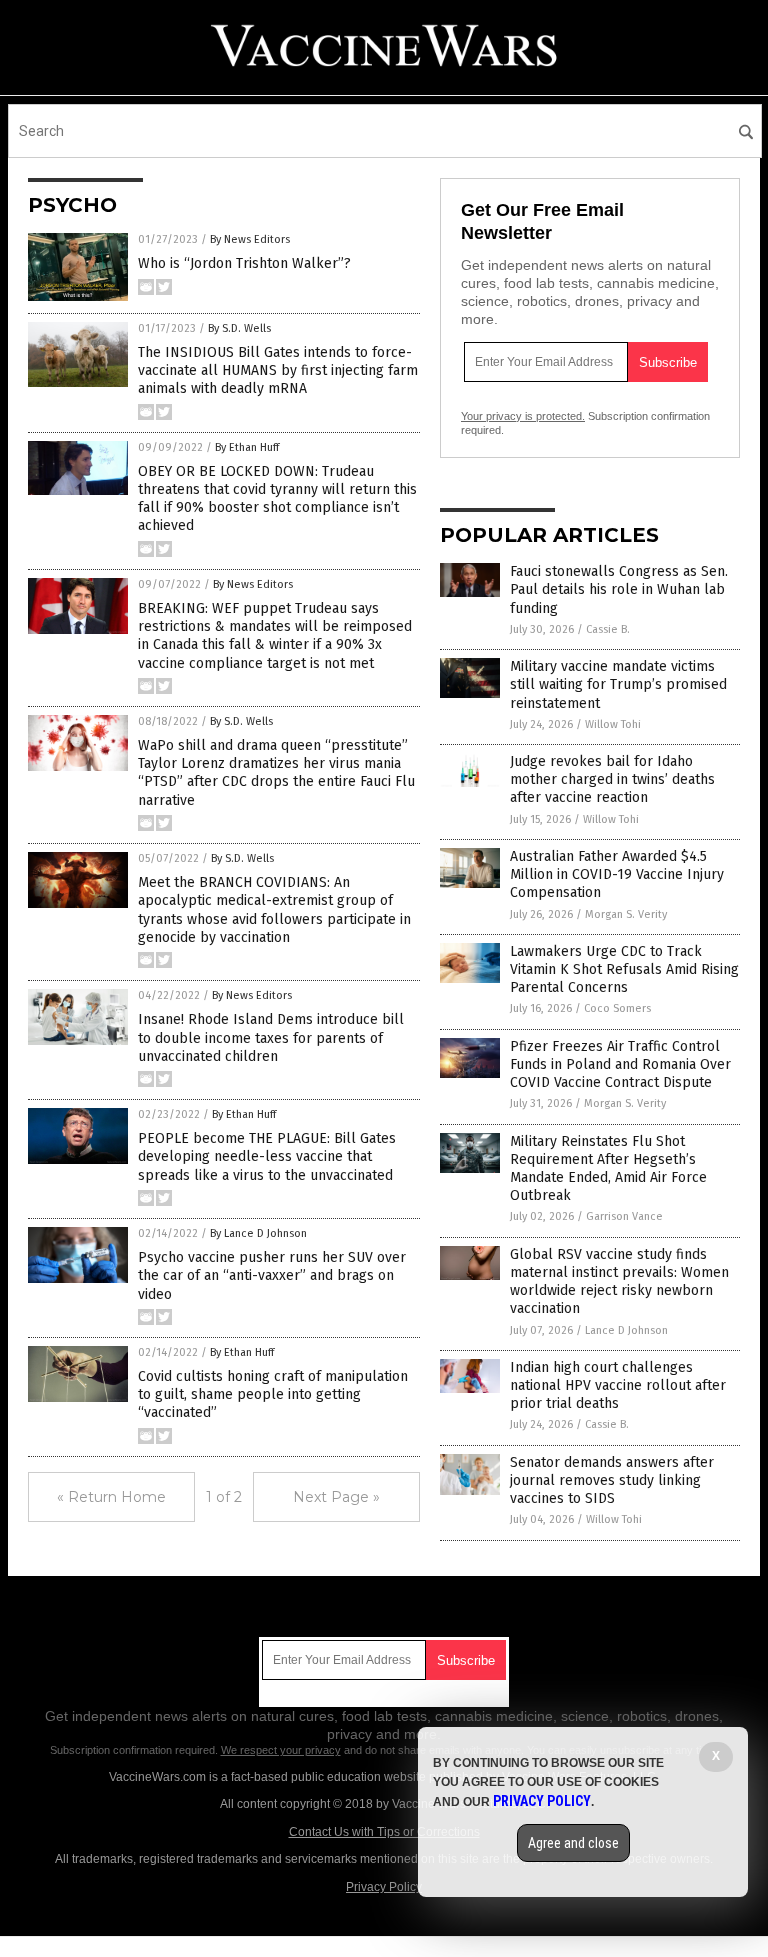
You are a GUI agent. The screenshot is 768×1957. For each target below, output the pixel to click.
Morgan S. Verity (626, 914)
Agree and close (573, 1843)
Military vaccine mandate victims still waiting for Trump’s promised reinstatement (618, 684)
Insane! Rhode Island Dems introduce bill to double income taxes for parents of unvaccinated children (271, 1037)
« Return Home (111, 1497)
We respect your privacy (281, 1750)
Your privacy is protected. (523, 416)
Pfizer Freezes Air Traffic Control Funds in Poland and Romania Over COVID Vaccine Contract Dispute (620, 1064)
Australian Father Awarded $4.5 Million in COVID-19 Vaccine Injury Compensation (617, 874)
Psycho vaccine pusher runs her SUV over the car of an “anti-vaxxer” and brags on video (272, 1275)
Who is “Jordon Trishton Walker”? (244, 263)
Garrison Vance (624, 1216)
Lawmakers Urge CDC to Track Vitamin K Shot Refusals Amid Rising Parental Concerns (624, 969)
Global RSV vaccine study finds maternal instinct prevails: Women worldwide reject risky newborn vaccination (619, 1282)
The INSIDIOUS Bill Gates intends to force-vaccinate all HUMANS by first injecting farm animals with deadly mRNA (278, 370)
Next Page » (336, 1497)
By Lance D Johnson (258, 1233)
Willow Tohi (613, 724)
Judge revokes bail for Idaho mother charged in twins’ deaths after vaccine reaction (612, 779)
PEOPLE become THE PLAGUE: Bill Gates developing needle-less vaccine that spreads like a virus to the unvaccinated (267, 1156)
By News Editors (250, 239)
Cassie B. (608, 629)
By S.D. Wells (239, 328)
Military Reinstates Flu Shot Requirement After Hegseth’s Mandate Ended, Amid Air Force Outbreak (608, 1169)
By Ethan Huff (247, 447)
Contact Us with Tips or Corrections (384, 1832)
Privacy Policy (384, 1887)
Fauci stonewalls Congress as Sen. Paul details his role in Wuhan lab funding (619, 589)
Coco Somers (617, 1008)
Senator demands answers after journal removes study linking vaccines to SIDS (612, 1480)
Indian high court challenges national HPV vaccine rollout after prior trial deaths (618, 1385)
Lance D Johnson (626, 1330)
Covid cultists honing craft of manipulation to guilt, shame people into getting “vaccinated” (273, 1394)
